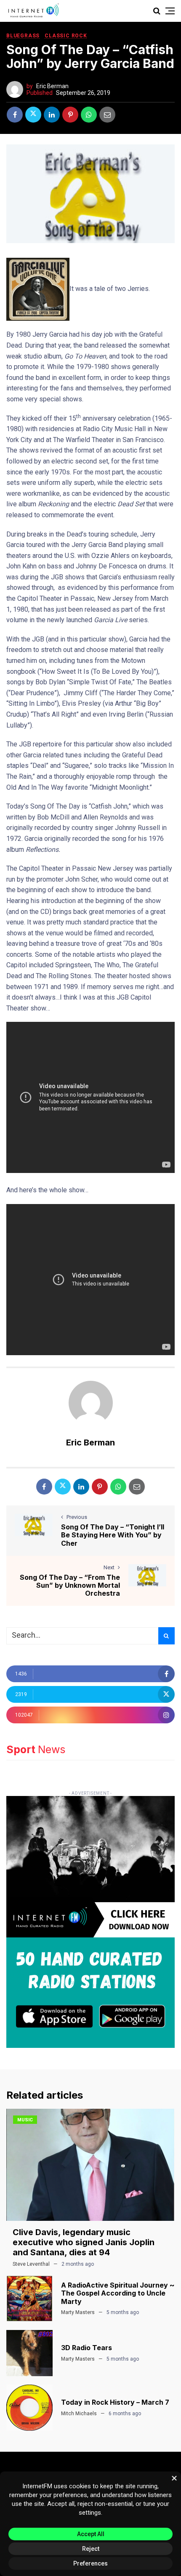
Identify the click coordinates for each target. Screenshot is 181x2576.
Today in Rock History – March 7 (115, 2402)
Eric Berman (52, 86)
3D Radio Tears (87, 2348)
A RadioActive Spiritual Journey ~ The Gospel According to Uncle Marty (118, 2293)
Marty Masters (78, 2312)
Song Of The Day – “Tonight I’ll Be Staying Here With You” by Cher (113, 1535)
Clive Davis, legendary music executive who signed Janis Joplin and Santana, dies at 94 (84, 2242)
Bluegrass (23, 36)
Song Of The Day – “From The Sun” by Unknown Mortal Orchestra (70, 1585)
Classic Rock (66, 36)
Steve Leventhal (31, 2264)
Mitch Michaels (79, 2414)
